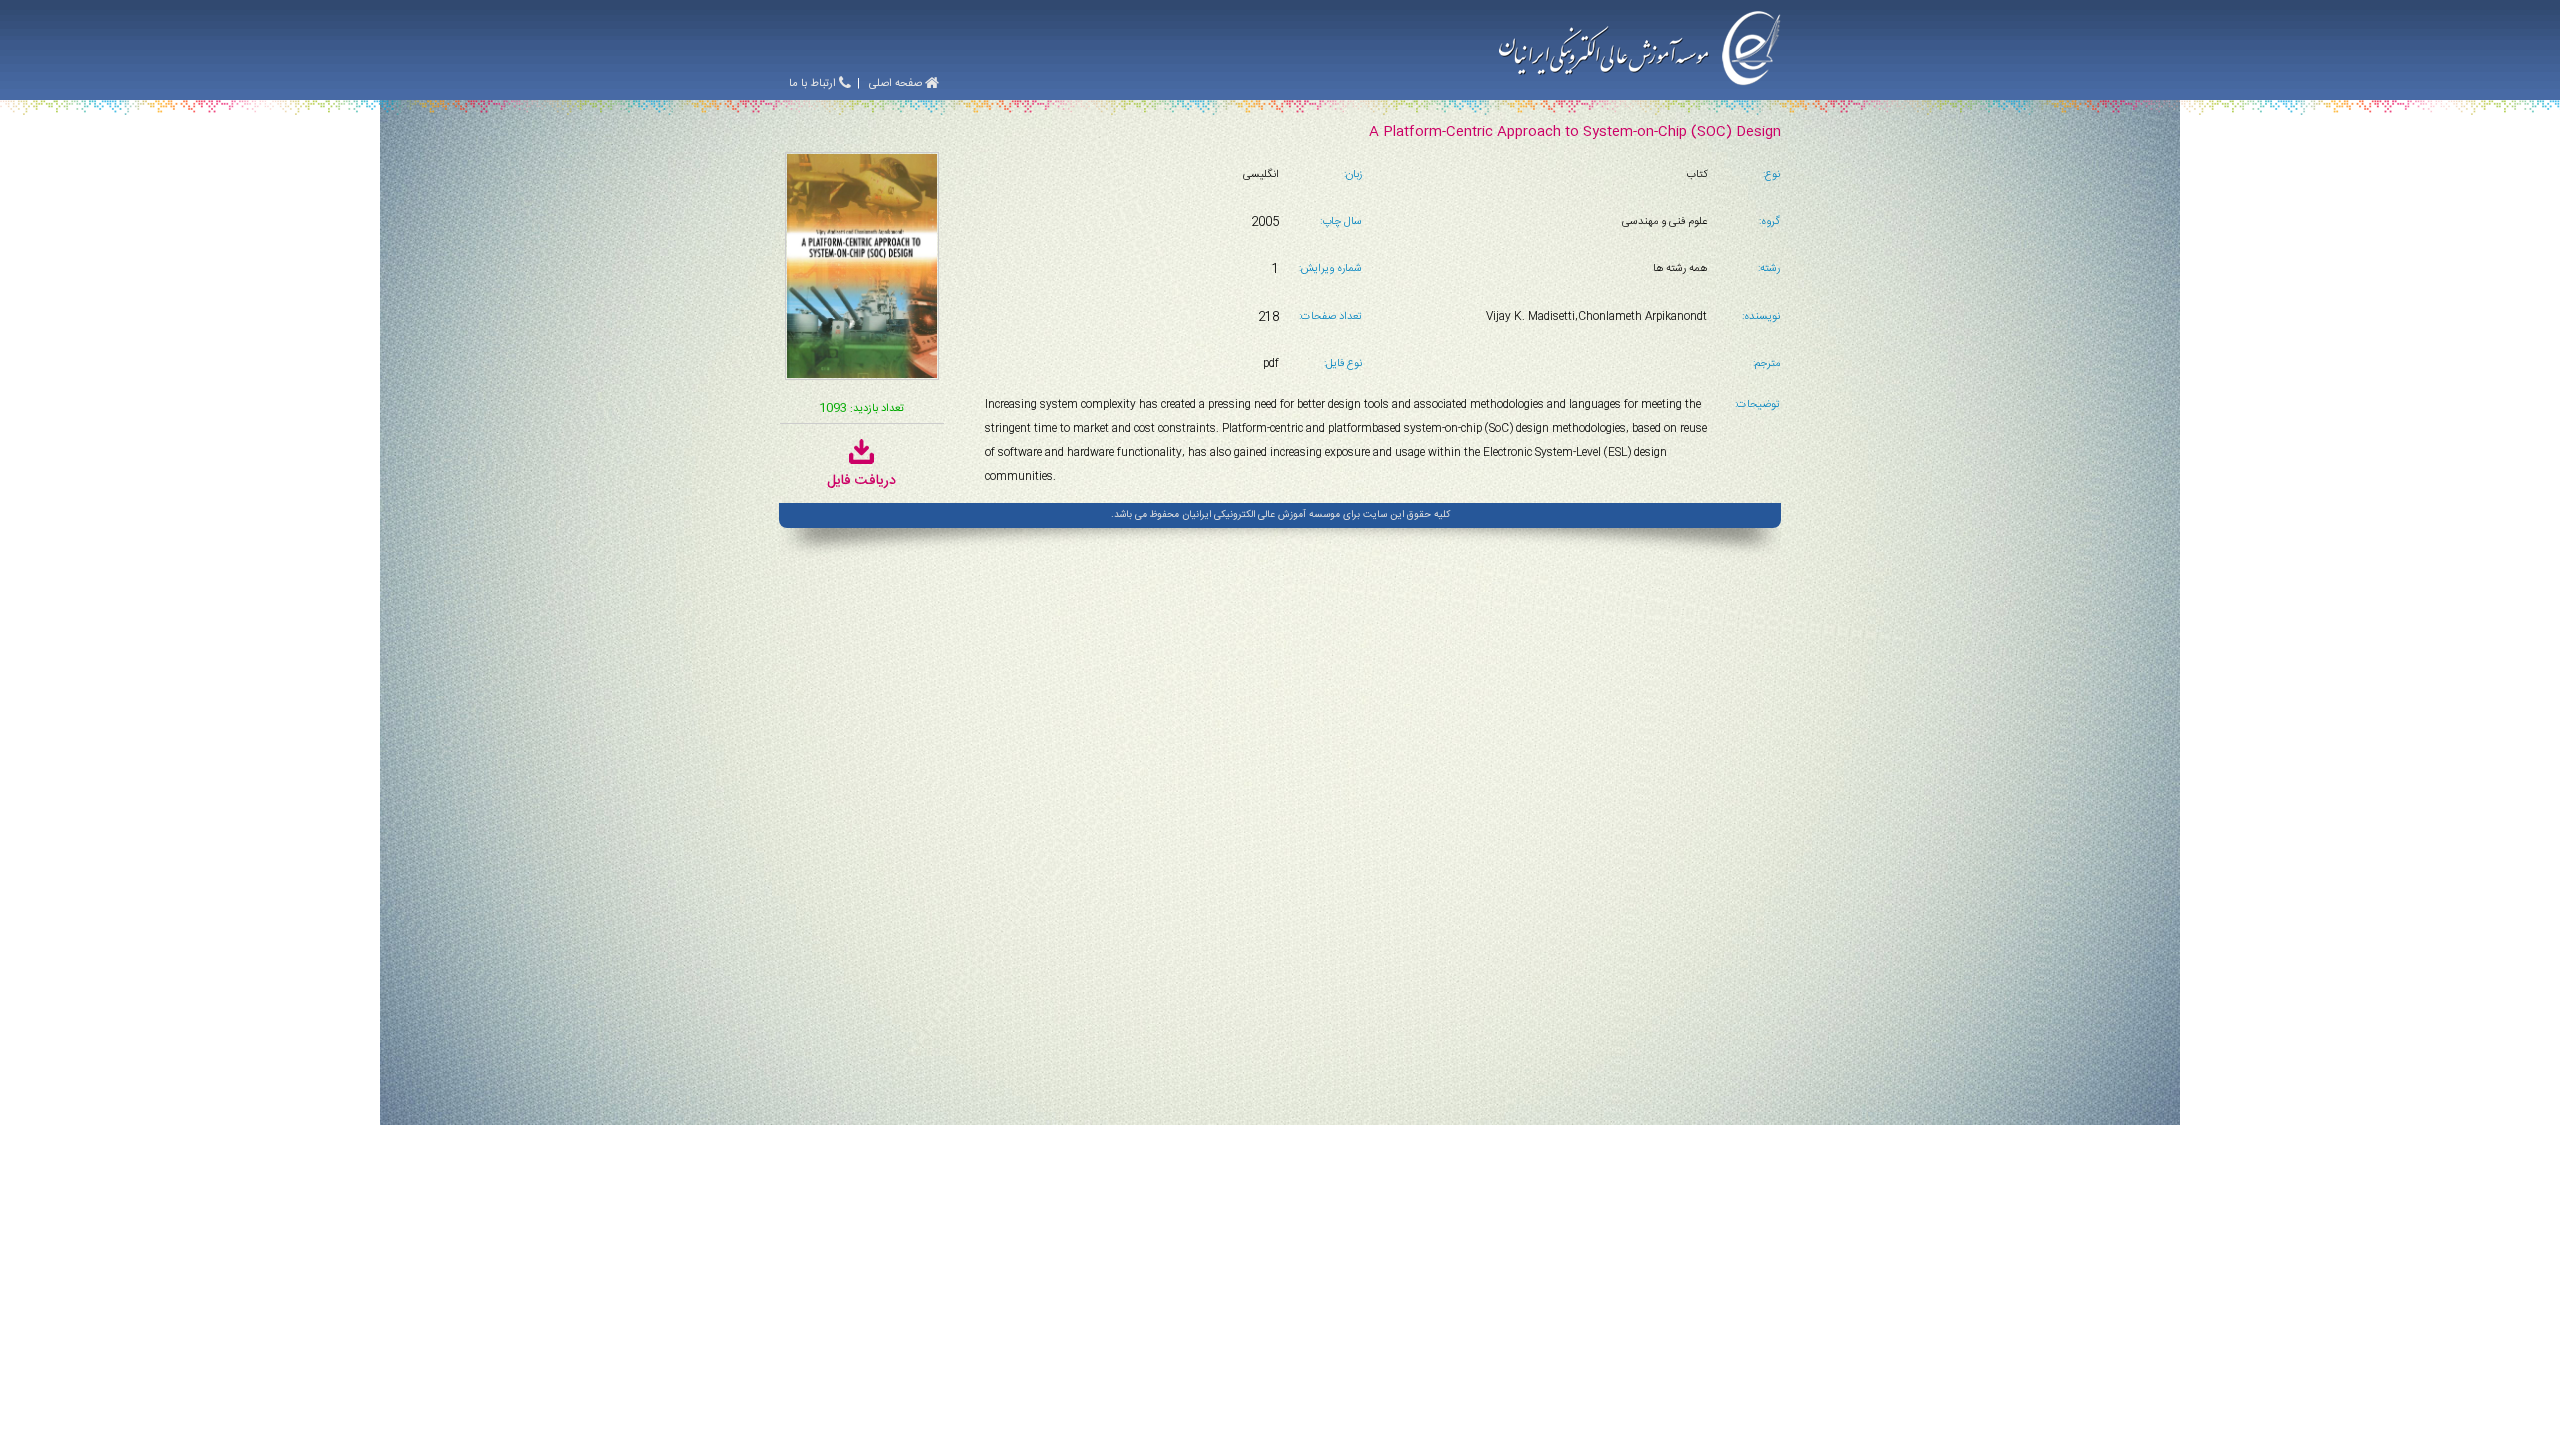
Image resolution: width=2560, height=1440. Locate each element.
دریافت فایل (861, 481)
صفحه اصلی (897, 84)
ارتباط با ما (814, 84)
